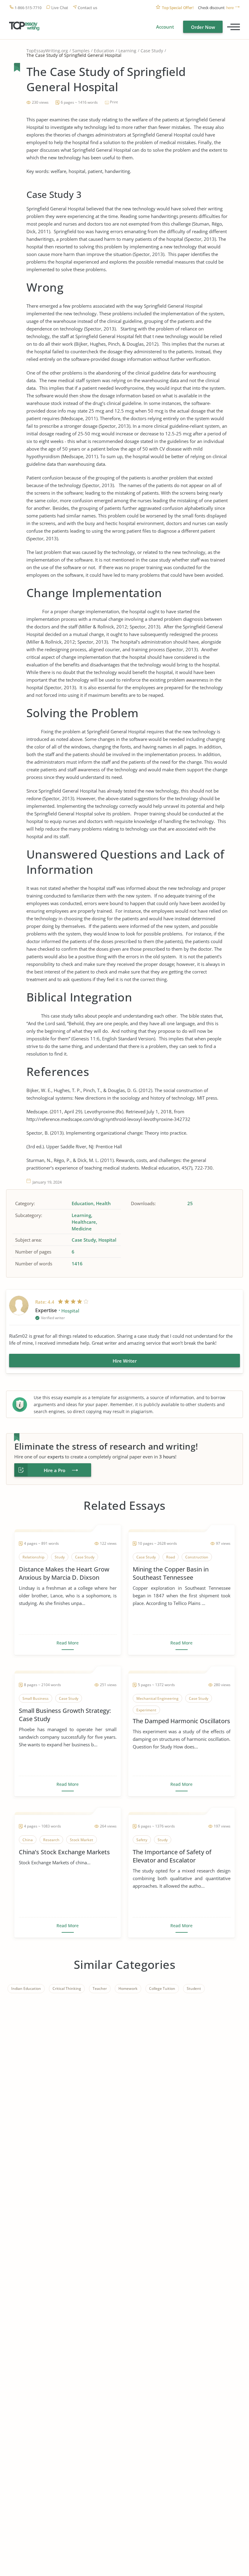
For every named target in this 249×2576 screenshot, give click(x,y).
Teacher (100, 1988)
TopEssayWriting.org (47, 51)
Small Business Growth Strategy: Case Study (65, 1715)
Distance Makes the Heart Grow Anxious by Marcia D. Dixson (64, 1573)
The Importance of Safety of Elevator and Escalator (172, 1856)
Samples (81, 51)
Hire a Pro (55, 1470)
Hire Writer (125, 1361)
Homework (128, 1988)
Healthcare (84, 1222)
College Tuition (162, 1988)
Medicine (82, 1229)
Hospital (107, 1240)
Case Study (152, 51)
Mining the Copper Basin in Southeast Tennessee (171, 1573)
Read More (68, 1643)
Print (114, 102)
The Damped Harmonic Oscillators (181, 1721)
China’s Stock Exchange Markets (64, 1852)
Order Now (203, 27)
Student (194, 1988)
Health (103, 1203)
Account (165, 27)
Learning (127, 51)
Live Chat (60, 8)
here (230, 8)
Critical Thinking (67, 1988)
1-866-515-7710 (28, 8)
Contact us (87, 8)
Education (104, 51)
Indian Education (26, 1988)
